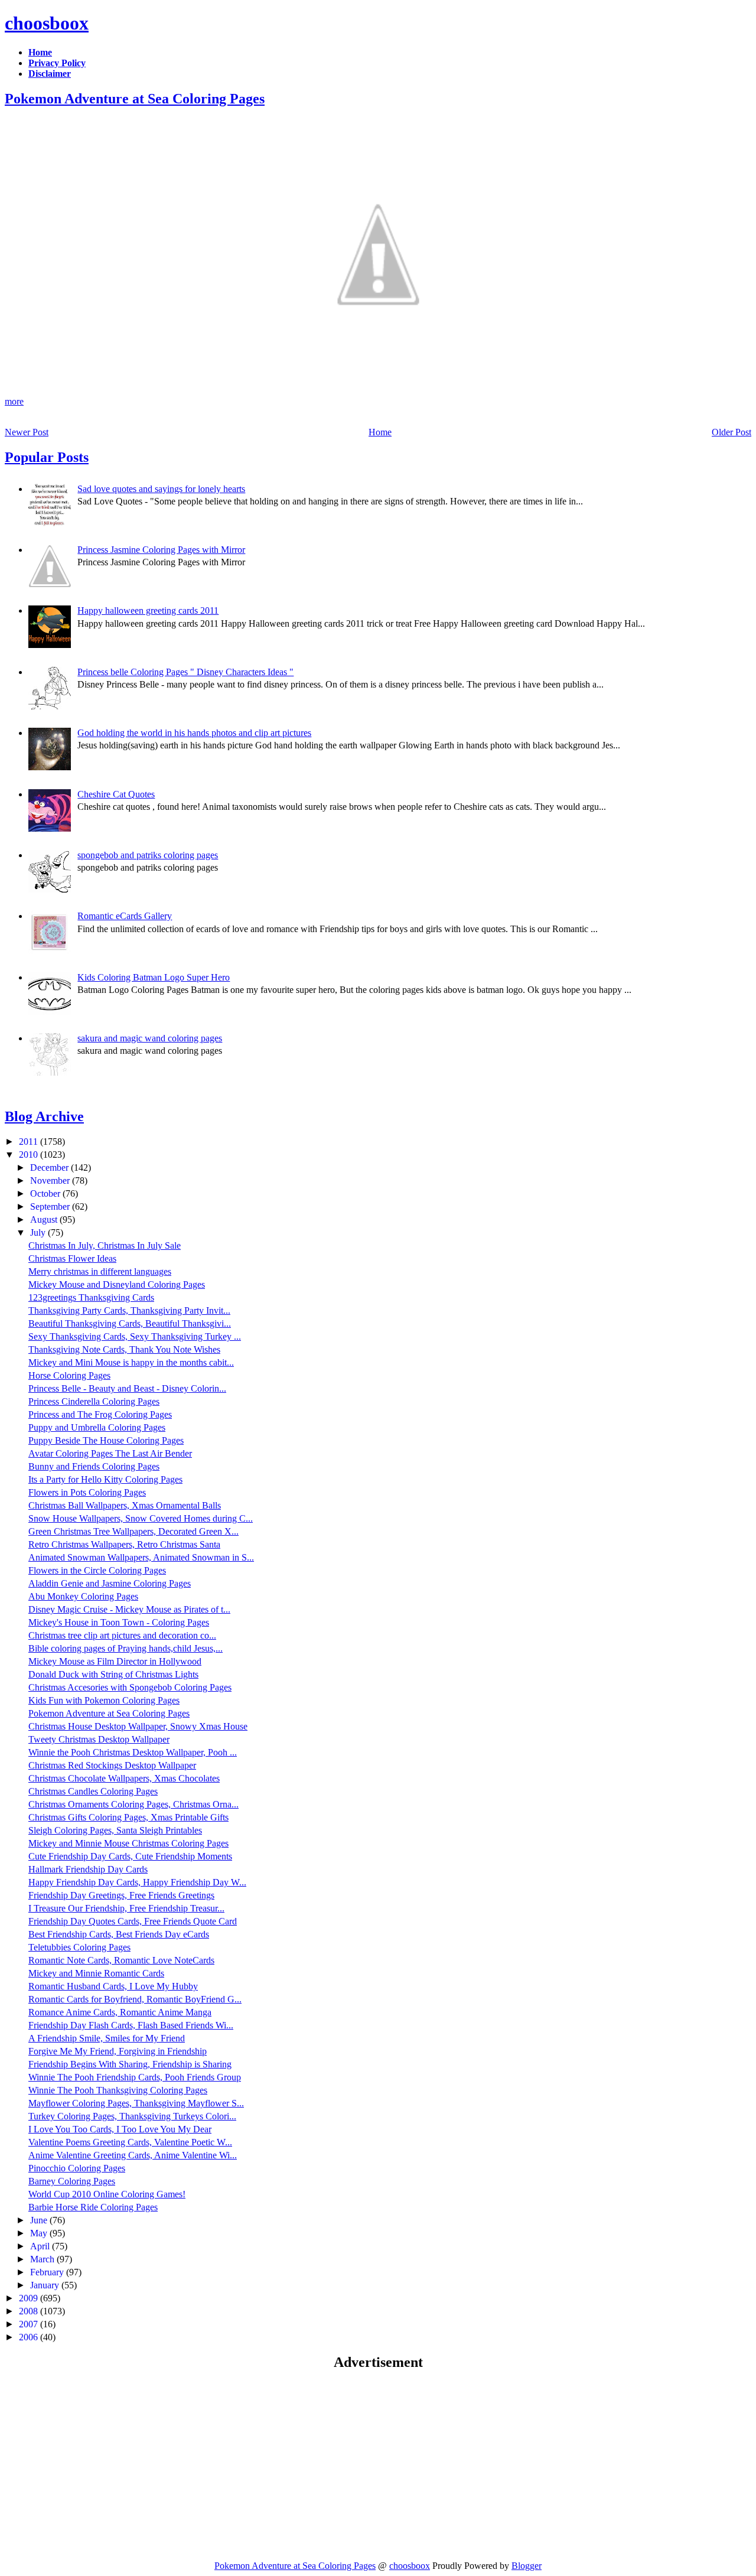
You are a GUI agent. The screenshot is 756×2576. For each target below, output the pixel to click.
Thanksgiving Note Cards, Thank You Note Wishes (124, 1349)
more (14, 401)
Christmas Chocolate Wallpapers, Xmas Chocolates (124, 1778)
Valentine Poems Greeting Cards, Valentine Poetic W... (130, 2142)
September (51, 1206)
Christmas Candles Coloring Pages (93, 1791)
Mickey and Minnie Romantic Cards (96, 1973)
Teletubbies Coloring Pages (79, 1947)
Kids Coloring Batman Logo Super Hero (154, 977)
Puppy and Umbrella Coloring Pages (97, 1427)
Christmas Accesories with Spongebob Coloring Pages (130, 1687)
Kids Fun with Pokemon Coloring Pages (104, 1700)
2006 (30, 2337)
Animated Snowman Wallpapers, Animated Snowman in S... (141, 1557)
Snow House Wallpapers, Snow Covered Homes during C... (141, 1518)
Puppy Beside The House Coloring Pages (106, 1440)
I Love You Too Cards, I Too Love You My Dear (120, 2129)
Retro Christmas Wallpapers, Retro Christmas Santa (124, 1544)
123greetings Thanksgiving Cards (91, 1297)
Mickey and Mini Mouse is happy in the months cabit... (131, 1362)
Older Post (731, 432)
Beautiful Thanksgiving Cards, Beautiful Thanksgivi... (130, 1323)
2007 (30, 2324)
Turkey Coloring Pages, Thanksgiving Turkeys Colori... (132, 2116)
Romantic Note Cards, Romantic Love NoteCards (121, 1960)
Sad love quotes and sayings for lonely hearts (161, 489)
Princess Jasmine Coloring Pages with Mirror (161, 550)
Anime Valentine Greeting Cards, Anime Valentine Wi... (133, 2155)
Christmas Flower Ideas (72, 1258)
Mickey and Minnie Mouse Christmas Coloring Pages (128, 1843)
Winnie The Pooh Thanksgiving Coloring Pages (118, 2090)
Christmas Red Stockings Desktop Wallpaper (112, 1765)
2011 (30, 1142)
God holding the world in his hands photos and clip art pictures (194, 733)
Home (380, 432)
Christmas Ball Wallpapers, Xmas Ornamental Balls (125, 1505)
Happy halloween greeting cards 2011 (148, 610)
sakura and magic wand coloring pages (150, 1038)
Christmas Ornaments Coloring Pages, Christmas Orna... (133, 1804)
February (48, 2272)
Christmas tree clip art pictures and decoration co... (122, 1635)
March (43, 2259)
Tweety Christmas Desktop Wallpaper (99, 1739)
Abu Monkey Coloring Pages (83, 1596)
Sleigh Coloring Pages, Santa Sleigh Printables (115, 1830)
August (45, 1219)
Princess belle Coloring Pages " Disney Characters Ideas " (185, 672)
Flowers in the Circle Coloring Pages (97, 1570)
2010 (30, 1155)
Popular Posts (47, 457)
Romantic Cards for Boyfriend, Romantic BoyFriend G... (135, 1999)
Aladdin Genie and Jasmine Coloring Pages (110, 1583)
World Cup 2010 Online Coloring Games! (107, 2194)
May (40, 2233)
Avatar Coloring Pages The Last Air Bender (110, 1453)
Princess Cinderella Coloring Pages (94, 1401)
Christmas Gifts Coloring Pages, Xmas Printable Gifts (128, 1817)
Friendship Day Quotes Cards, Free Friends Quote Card (133, 1921)
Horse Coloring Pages (69, 1375)
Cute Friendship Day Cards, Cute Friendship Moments (130, 1856)
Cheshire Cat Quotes (116, 794)
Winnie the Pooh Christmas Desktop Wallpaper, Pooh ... (133, 1752)
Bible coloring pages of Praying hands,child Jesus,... (126, 1648)
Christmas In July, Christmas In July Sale (105, 1245)
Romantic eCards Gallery (125, 916)
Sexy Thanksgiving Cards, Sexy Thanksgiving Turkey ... (135, 1336)
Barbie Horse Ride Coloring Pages (93, 2207)
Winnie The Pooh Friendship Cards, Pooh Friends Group (135, 2077)
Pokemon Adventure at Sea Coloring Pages (135, 99)
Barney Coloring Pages (72, 2181)
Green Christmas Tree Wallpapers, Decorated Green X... (133, 1531)
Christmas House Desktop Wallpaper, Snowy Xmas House (138, 1726)
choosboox (47, 23)
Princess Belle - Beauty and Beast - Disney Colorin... (127, 1388)
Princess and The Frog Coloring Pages (100, 1414)
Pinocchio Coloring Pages (77, 2168)
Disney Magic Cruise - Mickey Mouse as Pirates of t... (129, 1609)
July (39, 1232)
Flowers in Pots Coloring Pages (87, 1492)
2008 (30, 2311)
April (41, 2246)
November (51, 1180)
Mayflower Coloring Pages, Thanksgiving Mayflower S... (136, 2103)
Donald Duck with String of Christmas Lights (113, 1674)
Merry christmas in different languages (100, 1271)
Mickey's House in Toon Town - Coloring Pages (119, 1622)
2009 (30, 2298)
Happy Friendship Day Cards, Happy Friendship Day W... (137, 1882)
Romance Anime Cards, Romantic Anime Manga (120, 2012)
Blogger (527, 2566)
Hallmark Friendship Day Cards (88, 1869)
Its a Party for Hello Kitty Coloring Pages (105, 1479)
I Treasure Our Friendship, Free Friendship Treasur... (126, 1908)
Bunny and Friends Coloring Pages (94, 1466)
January (46, 2285)
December (50, 1167)
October (46, 1193)
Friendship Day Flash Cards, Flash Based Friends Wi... (131, 2025)
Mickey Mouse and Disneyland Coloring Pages (117, 1284)
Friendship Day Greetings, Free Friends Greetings (121, 1895)
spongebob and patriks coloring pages (148, 855)
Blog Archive (44, 1116)
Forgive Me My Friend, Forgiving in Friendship (118, 2051)
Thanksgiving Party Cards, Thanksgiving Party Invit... (129, 1310)
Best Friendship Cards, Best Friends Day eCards (119, 1934)
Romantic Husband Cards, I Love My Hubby (113, 1986)
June (40, 2220)
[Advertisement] (104, 2465)
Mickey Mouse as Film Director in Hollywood (115, 1661)
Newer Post (27, 432)
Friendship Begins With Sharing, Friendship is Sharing (130, 2064)
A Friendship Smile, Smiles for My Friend (107, 2038)
